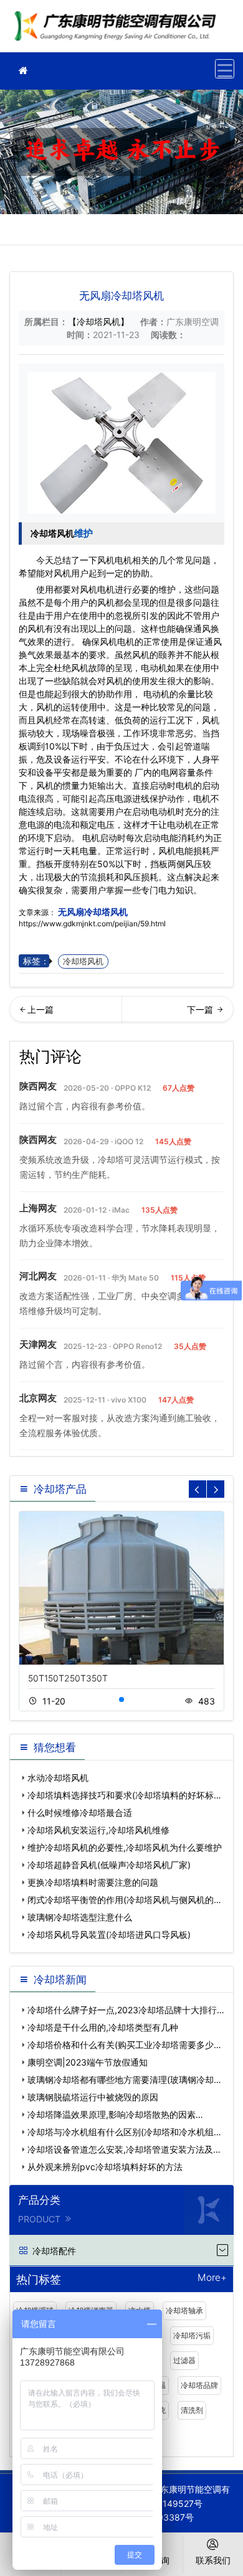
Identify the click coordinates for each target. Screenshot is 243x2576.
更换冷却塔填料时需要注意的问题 (93, 1882)
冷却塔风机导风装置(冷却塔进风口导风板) (109, 1934)
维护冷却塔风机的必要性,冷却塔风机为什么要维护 (125, 1847)
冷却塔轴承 (184, 2310)
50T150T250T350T (68, 1678)
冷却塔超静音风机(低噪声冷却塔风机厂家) (109, 1865)
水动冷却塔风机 (198, 1013)
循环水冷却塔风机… (65, 1013)
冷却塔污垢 (192, 2335)
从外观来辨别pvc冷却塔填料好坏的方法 (105, 2167)
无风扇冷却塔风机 (92, 912)
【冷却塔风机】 (98, 322)
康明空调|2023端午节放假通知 (88, 2062)
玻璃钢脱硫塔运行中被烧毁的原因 (93, 2097)
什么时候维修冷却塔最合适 (80, 1812)
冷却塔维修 (118, 30)
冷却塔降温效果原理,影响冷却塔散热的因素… (115, 2114)
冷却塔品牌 (199, 2385)
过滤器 (184, 2360)
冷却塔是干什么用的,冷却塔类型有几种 (103, 2027)
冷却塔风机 (52, 533)
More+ (212, 2278)
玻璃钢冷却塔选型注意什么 (80, 1917)
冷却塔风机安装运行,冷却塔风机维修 (98, 1830)
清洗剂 (192, 2410)
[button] (121, 1699)
